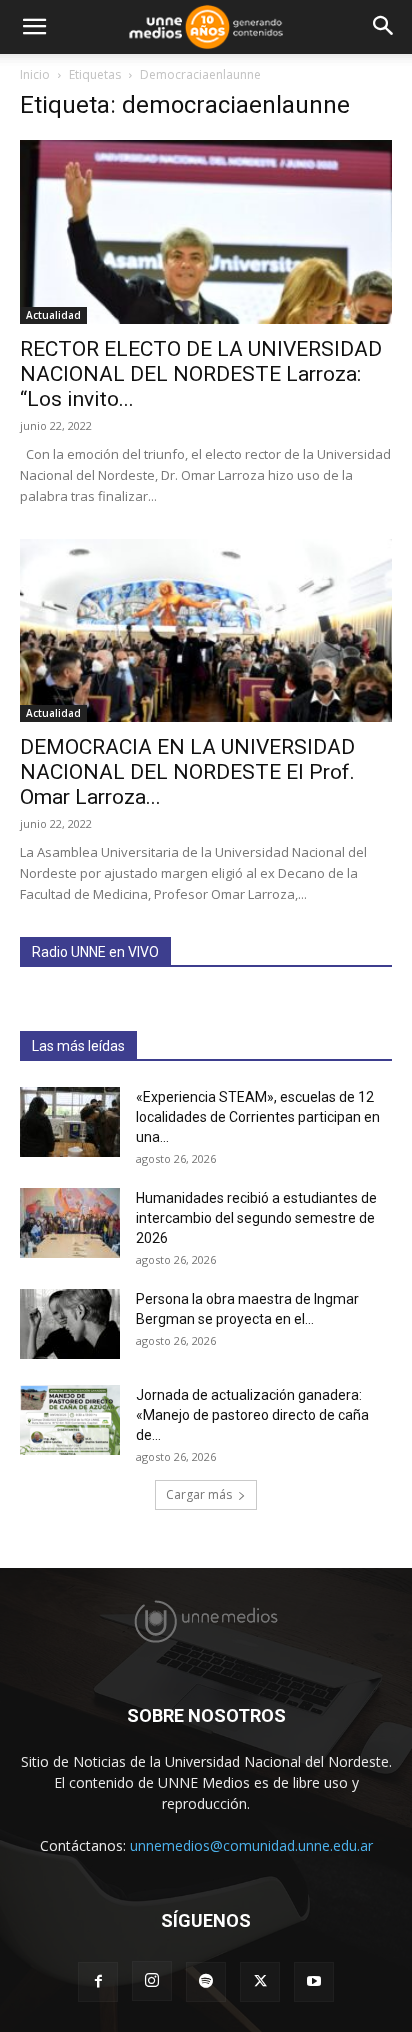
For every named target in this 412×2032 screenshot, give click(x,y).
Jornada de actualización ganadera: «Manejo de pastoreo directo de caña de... (252, 1415)
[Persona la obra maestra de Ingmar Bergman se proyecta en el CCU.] (70, 1324)
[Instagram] (152, 1981)
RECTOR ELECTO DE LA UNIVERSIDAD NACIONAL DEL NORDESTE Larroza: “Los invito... (201, 374)
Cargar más (199, 1494)
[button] (34, 27)
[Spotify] (206, 1982)
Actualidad (53, 315)
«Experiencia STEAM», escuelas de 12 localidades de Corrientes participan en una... (258, 1117)
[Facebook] (98, 1982)
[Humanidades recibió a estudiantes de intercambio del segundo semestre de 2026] (70, 1223)
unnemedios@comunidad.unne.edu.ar (251, 1845)
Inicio (35, 74)
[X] (260, 1982)
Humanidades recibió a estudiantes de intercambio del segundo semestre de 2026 (256, 1218)
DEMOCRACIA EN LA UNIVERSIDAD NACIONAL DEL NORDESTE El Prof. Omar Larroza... (187, 772)
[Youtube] (314, 1982)
